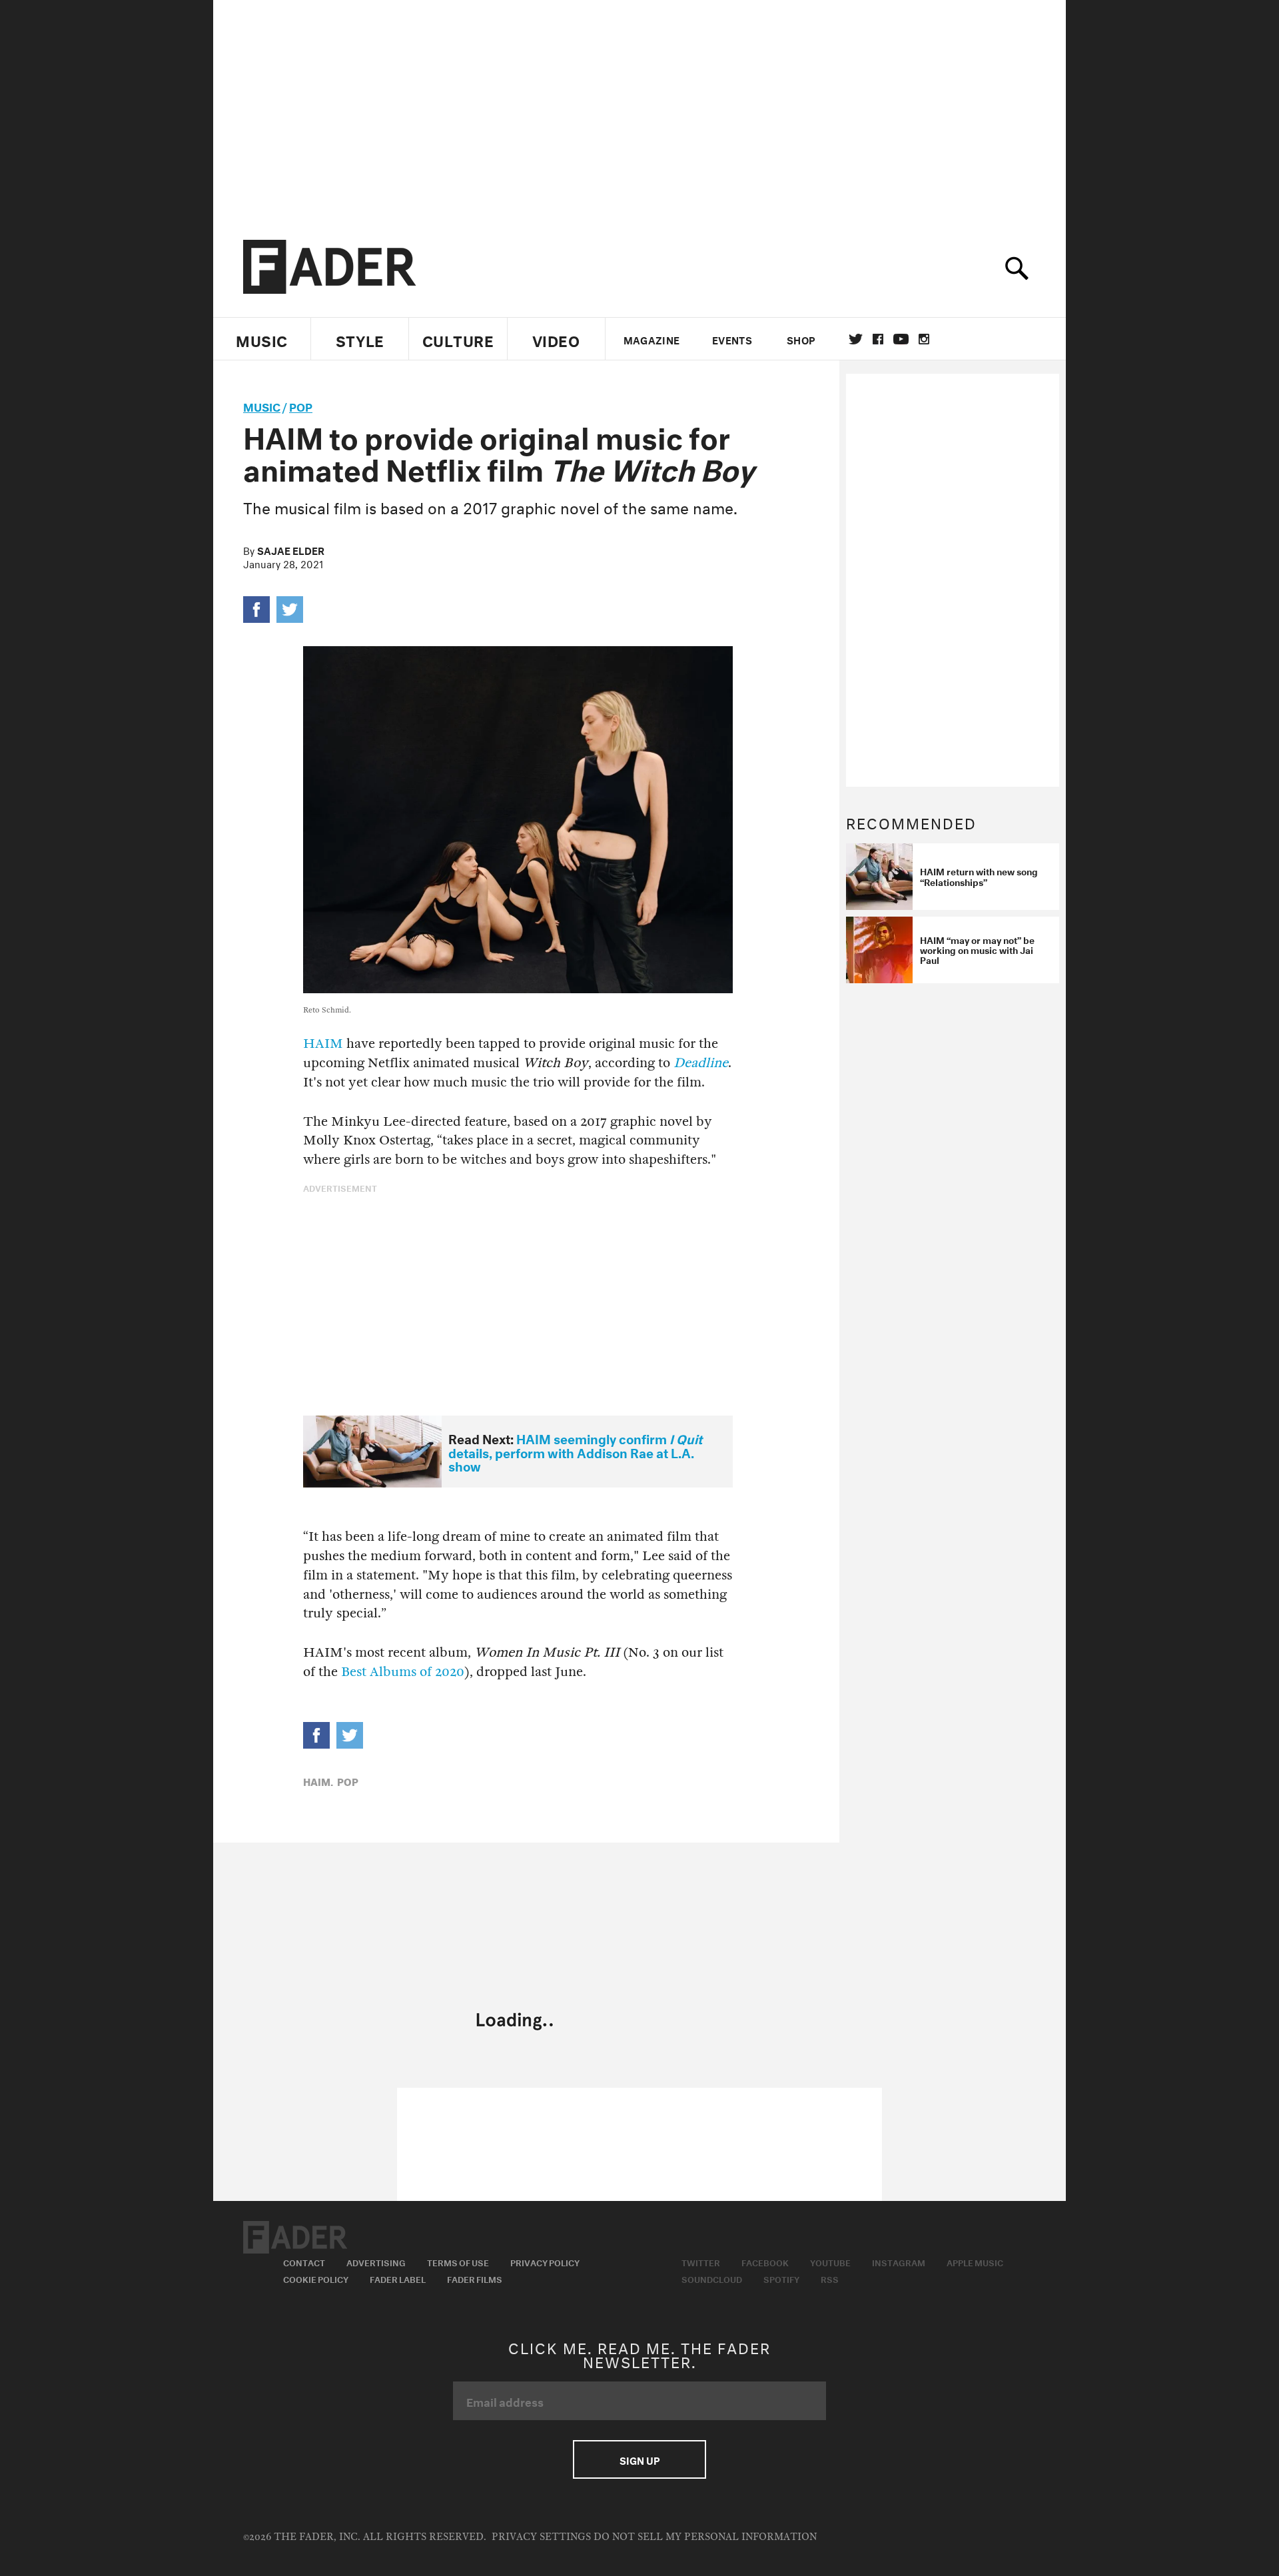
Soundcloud (712, 2278)
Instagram (899, 2262)
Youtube (830, 2262)
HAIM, (318, 1781)
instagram (924, 339)
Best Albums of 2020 (403, 1672)
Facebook (765, 2262)
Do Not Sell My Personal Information (705, 2537)
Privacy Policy (545, 2262)
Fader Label (398, 2278)
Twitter (856, 339)
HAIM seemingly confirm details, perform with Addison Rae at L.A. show (575, 1451)
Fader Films (475, 2278)
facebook (878, 339)
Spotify (781, 2278)
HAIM (323, 1044)
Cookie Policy (316, 2278)
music (262, 405)
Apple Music (975, 2262)
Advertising (376, 2262)
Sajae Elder (291, 550)
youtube (901, 339)
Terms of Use (458, 2262)
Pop (301, 405)
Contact (304, 2262)
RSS (830, 2278)
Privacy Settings (541, 2537)
